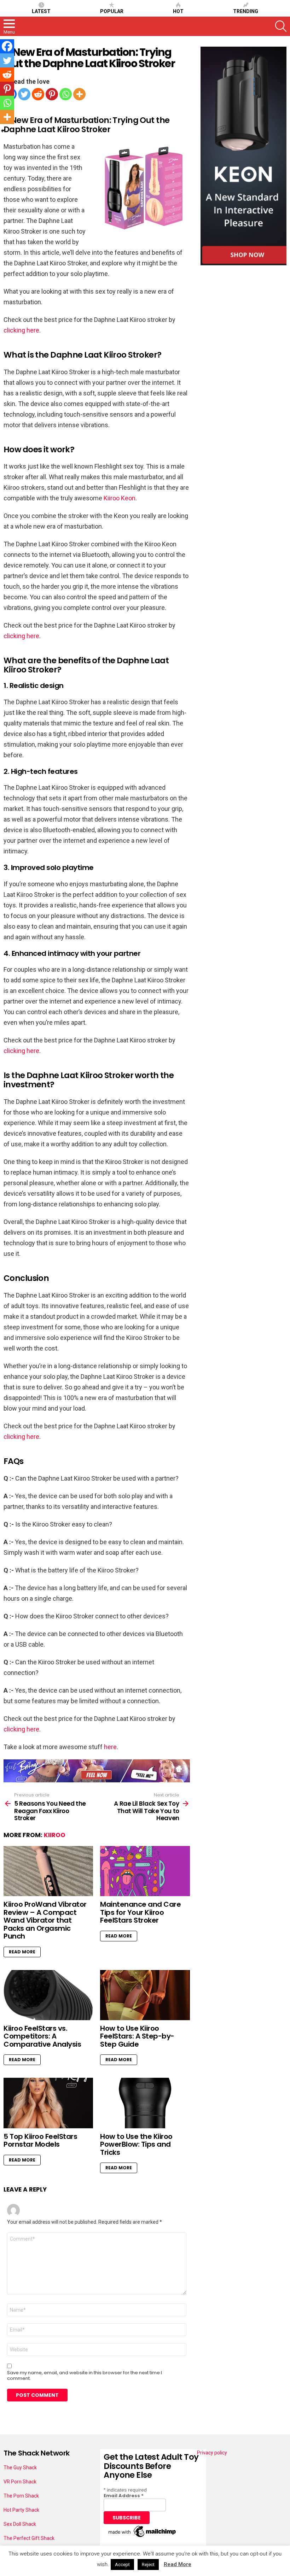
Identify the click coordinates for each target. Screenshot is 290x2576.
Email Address (124, 2496)
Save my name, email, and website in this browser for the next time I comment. (85, 2376)
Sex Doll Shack (20, 2524)
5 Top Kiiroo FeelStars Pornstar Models (40, 2140)
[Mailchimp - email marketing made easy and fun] (143, 2537)
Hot (178, 11)
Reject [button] (148, 2565)
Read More (22, 1952)
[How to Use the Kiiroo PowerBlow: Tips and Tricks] (145, 2103)
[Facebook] (7, 46)
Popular (112, 11)
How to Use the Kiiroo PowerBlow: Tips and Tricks (136, 2144)
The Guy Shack (20, 2468)
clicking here (21, 330)
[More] (79, 94)
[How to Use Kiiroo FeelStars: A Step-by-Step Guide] (145, 1995)
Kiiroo (55, 1835)
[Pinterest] (52, 94)
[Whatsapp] (66, 94)
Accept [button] (122, 2565)
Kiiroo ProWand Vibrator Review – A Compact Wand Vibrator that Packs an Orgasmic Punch (45, 1920)
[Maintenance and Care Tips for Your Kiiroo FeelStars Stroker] (145, 1871)
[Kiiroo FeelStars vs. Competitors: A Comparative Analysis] (48, 1995)
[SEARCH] (281, 26)
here (110, 1747)
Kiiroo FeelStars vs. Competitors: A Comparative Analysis (42, 2036)
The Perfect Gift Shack (29, 2538)
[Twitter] (24, 94)
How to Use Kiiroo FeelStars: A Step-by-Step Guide (137, 2036)
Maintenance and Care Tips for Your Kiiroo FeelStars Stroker (140, 1912)
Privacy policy (212, 2453)
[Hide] (3, 131)
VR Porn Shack (20, 2482)
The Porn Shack (21, 2496)
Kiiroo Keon (120, 498)
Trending (246, 11)
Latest (41, 11)
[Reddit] (38, 94)
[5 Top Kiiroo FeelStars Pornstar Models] (48, 2103)
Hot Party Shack (21, 2510)
